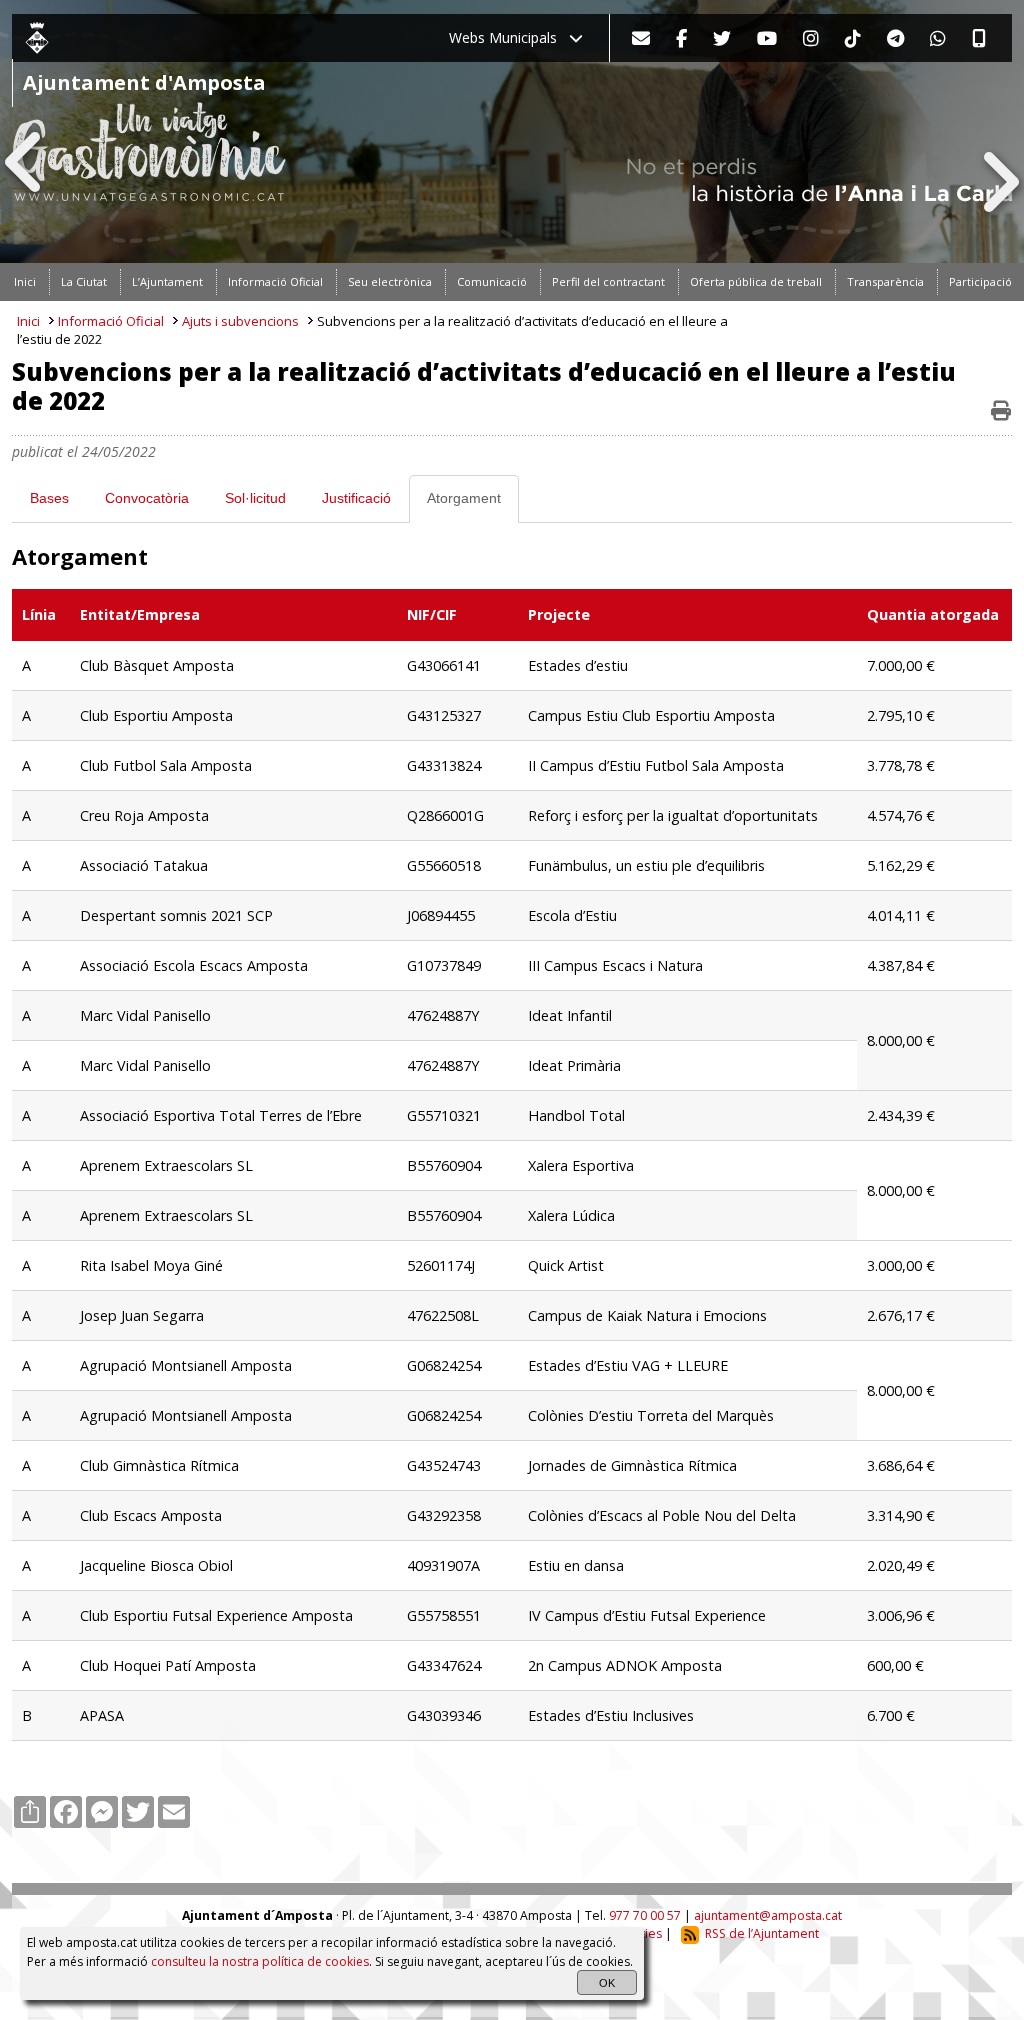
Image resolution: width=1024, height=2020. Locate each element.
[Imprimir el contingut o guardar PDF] (1001, 411)
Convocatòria (147, 498)
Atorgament (464, 498)
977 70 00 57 (645, 1915)
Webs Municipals (509, 37)
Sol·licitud (255, 498)
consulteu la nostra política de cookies (260, 1961)
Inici (28, 321)
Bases (49, 498)
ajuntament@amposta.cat (768, 1915)
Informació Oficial (111, 321)
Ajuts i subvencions (240, 321)
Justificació (356, 498)
